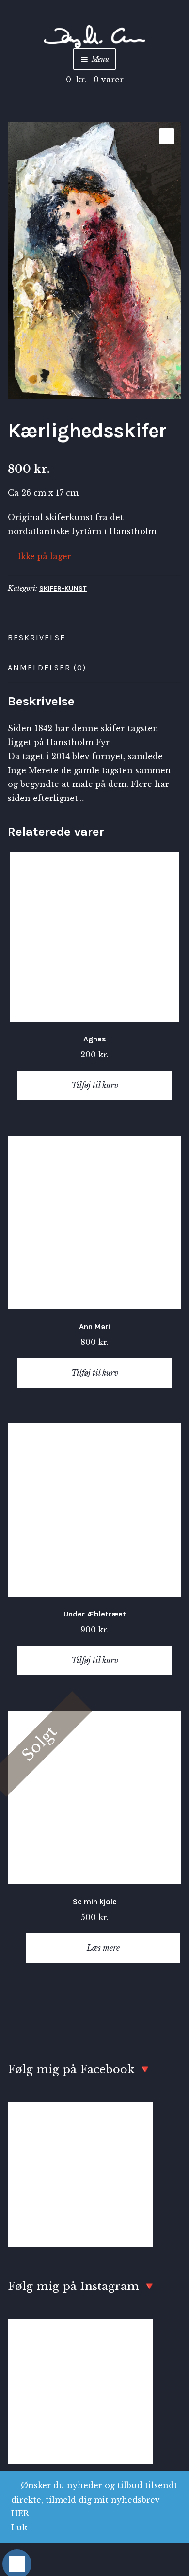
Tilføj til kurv (95, 1085)
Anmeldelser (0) (47, 667)
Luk (19, 2528)
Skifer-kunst (63, 588)
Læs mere (103, 1948)
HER (20, 2513)
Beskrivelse (37, 637)
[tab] (94, 638)
